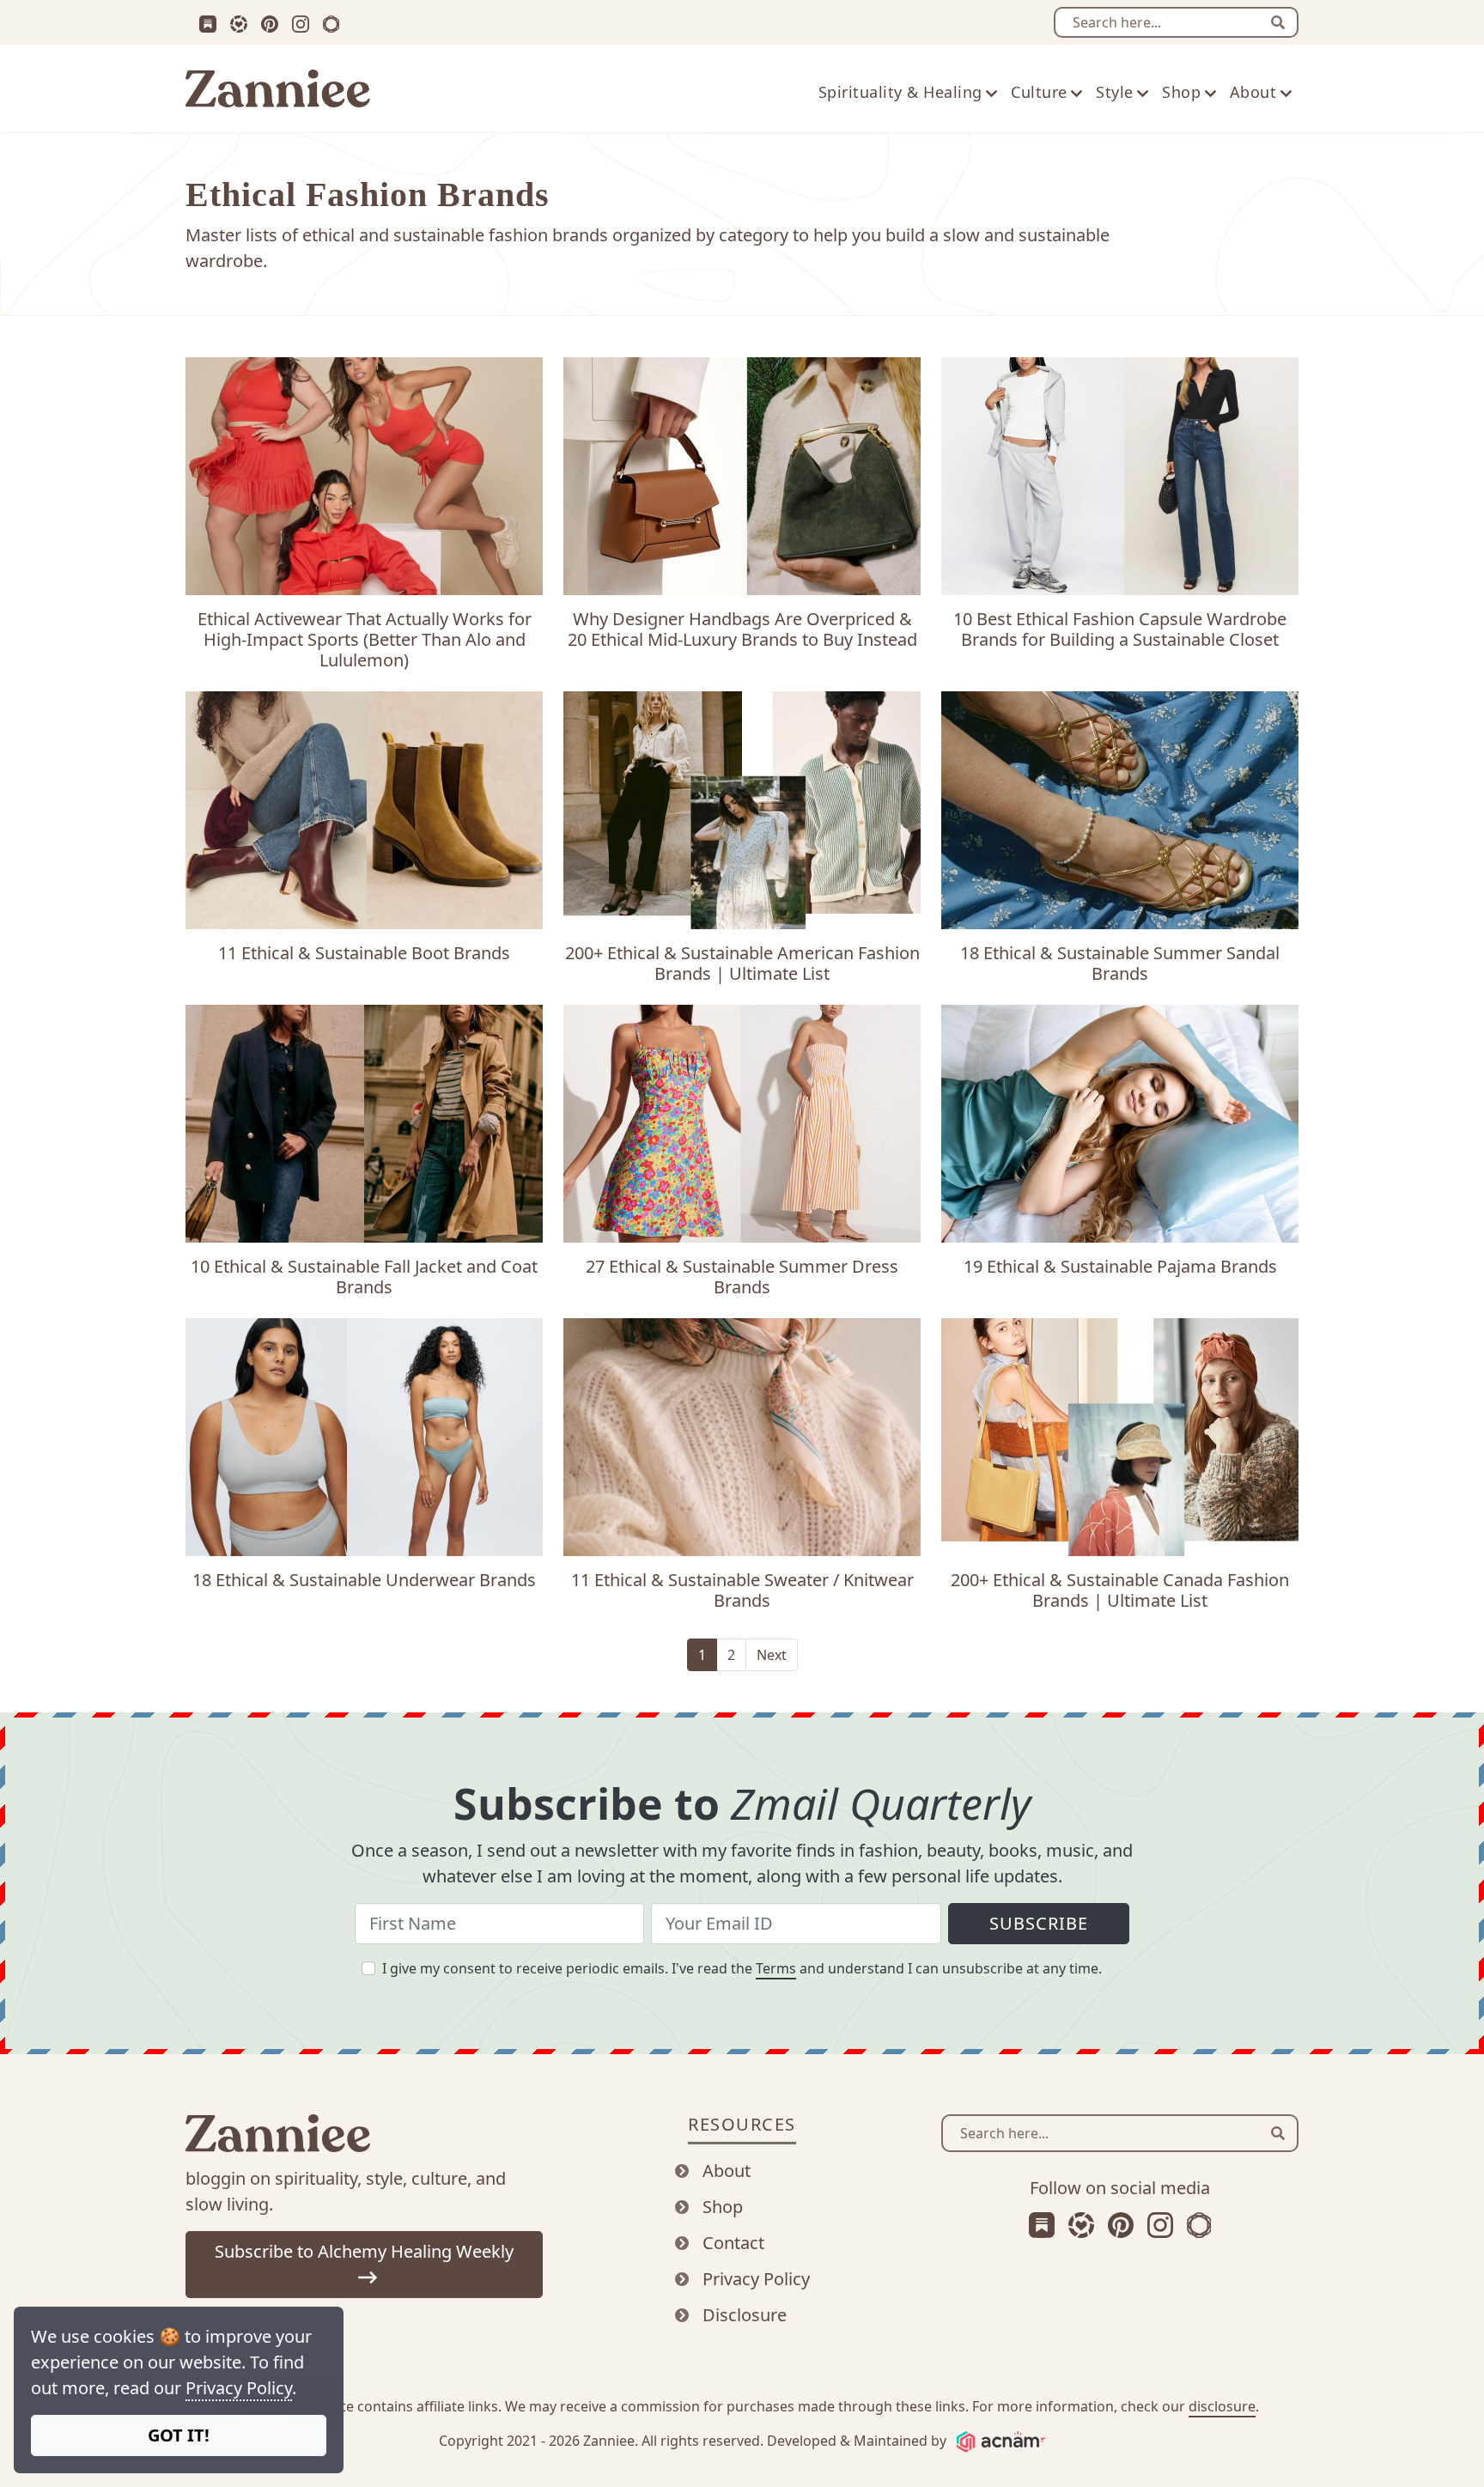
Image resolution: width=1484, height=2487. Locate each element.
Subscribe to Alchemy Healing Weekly (364, 2251)
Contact (733, 2243)
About (727, 2171)
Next (772, 1655)
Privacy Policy (239, 2388)
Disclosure (745, 2315)
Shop (723, 2207)
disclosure (1222, 2406)
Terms (776, 1968)
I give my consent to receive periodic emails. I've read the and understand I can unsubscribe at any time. (742, 1968)
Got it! (179, 2435)
